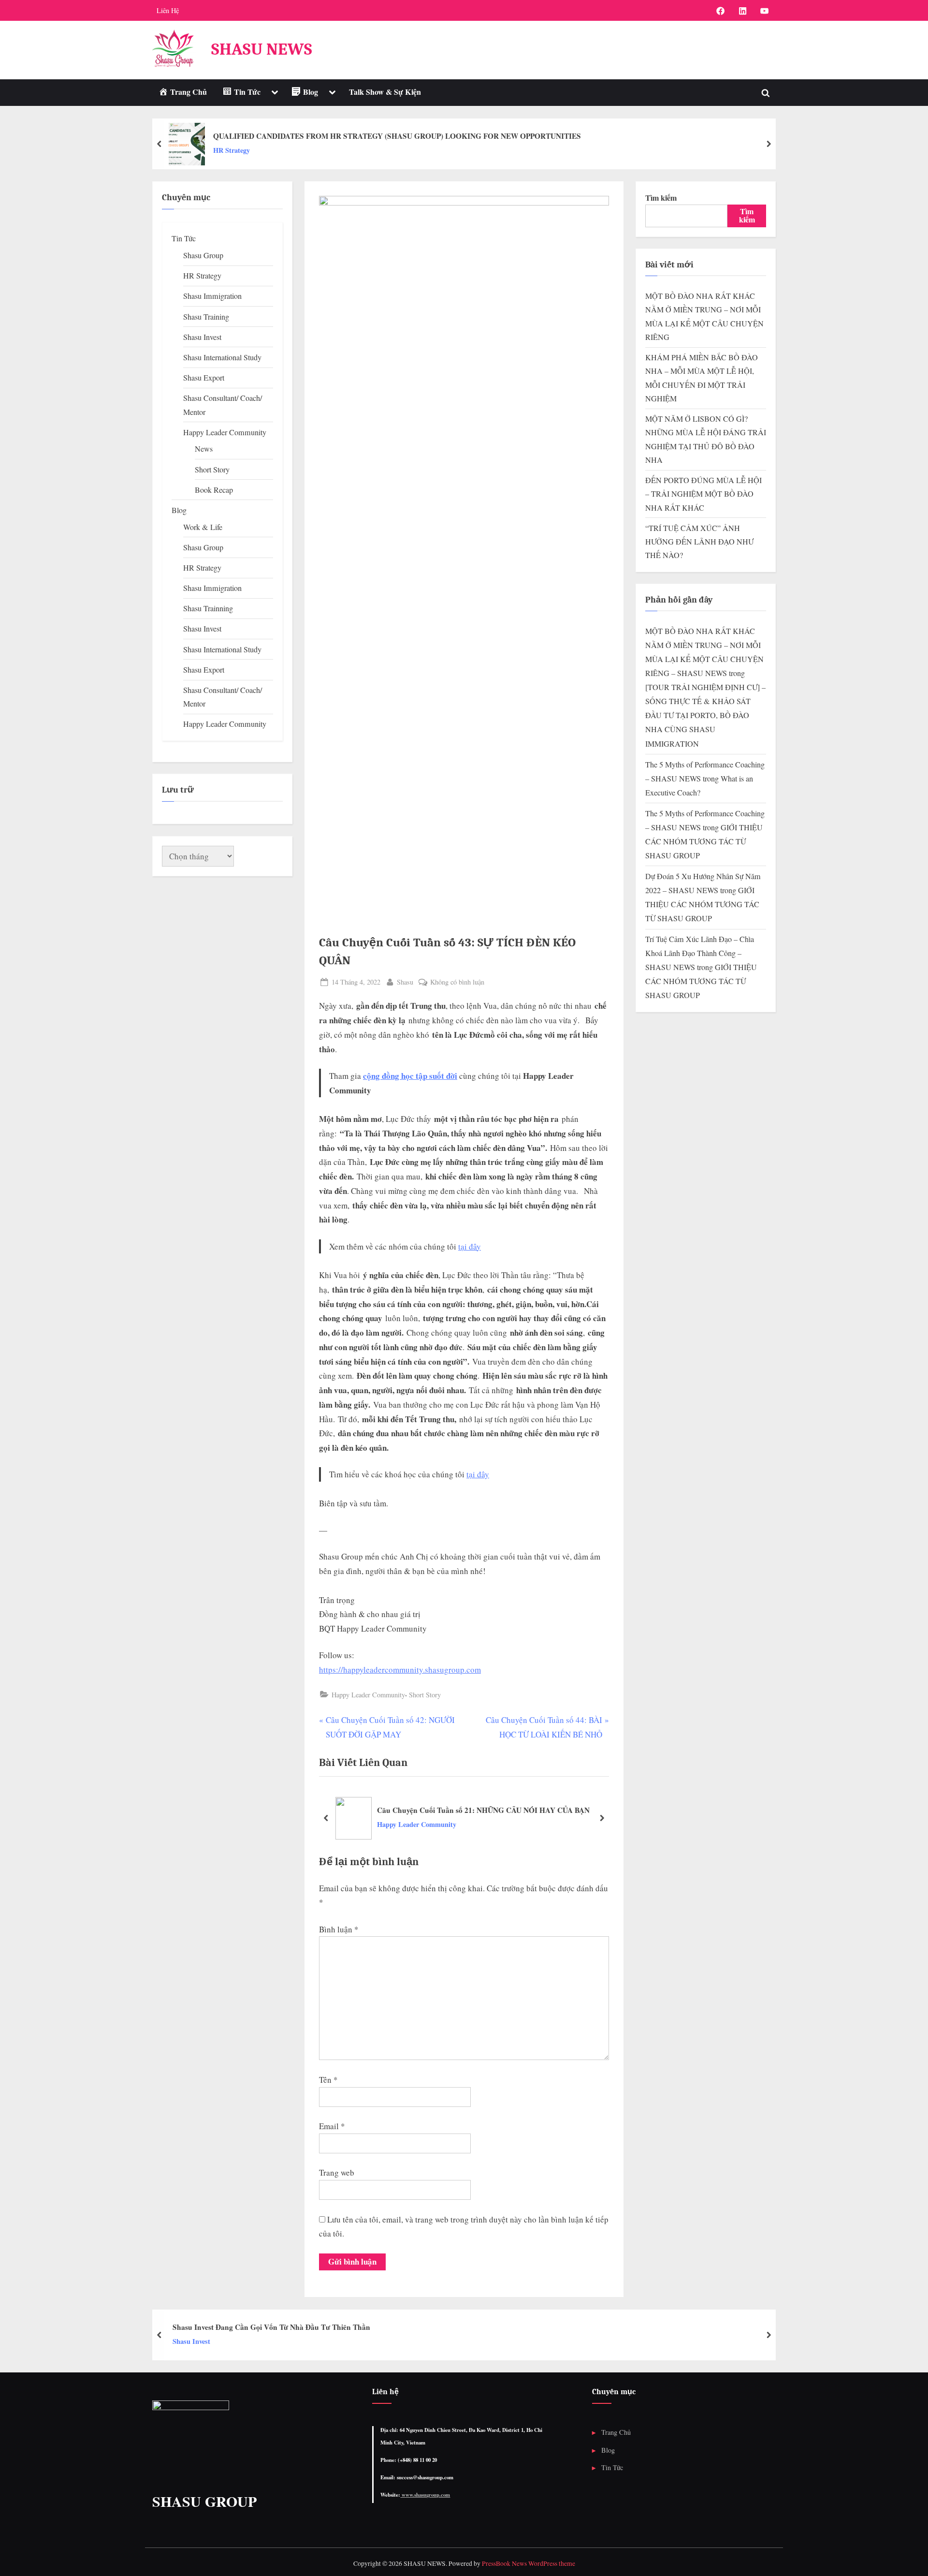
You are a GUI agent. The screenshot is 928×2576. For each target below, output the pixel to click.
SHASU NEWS (262, 49)
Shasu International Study (222, 357)
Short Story (425, 1695)
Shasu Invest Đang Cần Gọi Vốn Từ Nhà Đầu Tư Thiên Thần (271, 2327)
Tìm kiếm (661, 198)
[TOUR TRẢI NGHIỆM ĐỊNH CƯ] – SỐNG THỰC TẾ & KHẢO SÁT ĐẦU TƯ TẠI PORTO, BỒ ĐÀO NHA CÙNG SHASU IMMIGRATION (705, 715)
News (204, 449)
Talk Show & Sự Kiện (385, 92)
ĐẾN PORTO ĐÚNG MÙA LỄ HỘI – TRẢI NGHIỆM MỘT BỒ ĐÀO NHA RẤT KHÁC (703, 494)
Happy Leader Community (368, 1695)
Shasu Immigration (212, 296)
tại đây (470, 1246)
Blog (179, 510)
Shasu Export (204, 378)
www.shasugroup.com (425, 2495)
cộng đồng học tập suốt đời (410, 1076)
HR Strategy (232, 150)
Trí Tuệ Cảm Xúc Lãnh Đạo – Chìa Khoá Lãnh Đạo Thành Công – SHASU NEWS (700, 953)
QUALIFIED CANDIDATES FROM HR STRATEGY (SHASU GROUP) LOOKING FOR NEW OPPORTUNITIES (397, 136)
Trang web (337, 2172)
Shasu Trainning (208, 608)
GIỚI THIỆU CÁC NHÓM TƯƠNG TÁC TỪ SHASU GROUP (704, 841)
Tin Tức (184, 238)
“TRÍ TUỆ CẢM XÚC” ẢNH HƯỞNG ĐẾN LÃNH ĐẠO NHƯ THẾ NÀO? (699, 542)
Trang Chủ (616, 2432)
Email (332, 2126)
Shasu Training (206, 317)
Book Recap (214, 490)
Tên (328, 2080)
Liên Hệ (168, 10)
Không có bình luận (457, 982)
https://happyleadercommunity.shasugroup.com (400, 1670)
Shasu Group (203, 255)
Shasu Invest (202, 337)
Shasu (405, 982)
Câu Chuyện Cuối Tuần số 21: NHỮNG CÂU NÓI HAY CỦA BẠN (483, 1810)
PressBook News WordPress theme (529, 2563)
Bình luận (339, 1929)
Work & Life (203, 527)
